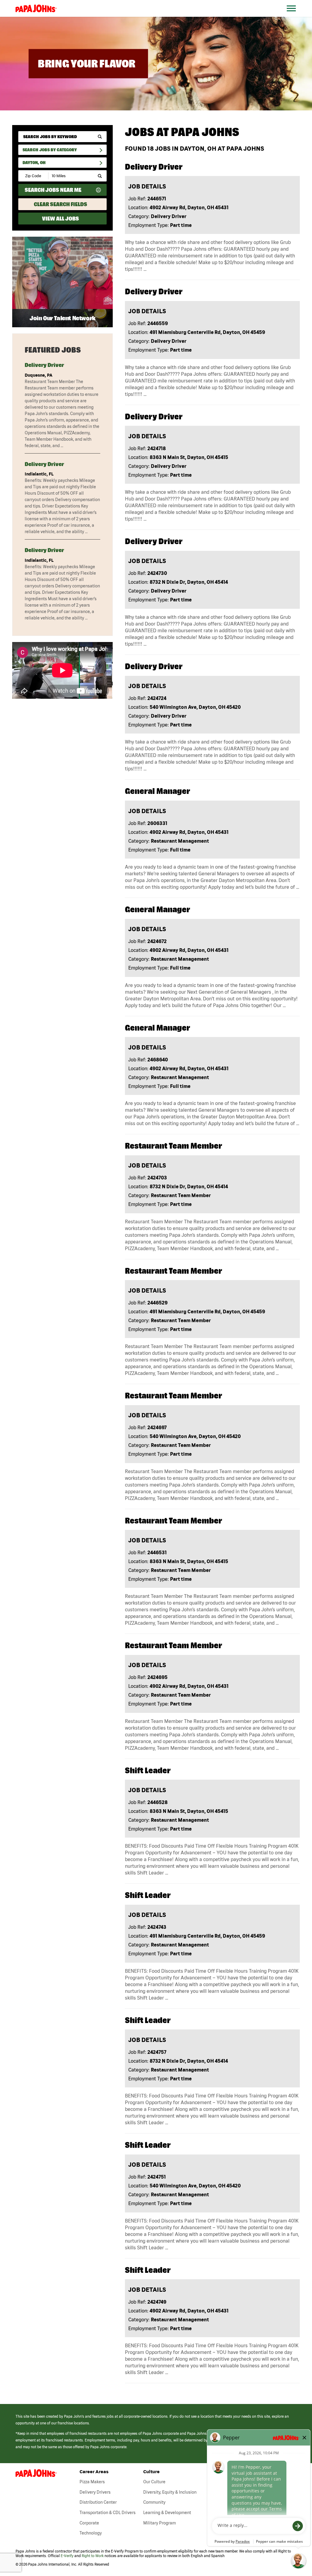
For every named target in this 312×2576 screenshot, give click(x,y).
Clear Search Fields (60, 204)
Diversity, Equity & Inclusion (170, 2492)
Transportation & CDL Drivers (108, 2513)
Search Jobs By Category (50, 150)
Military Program (160, 2523)
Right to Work (93, 2556)
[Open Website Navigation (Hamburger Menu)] (294, 16)
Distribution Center (98, 2502)
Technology (91, 2533)
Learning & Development (167, 2513)
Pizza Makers (92, 2482)
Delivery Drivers (95, 2492)
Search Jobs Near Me (53, 190)
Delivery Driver (44, 365)
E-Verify (67, 2556)
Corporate (89, 2523)
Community (154, 2502)
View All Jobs (60, 219)
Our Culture (154, 2482)
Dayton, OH (34, 163)
